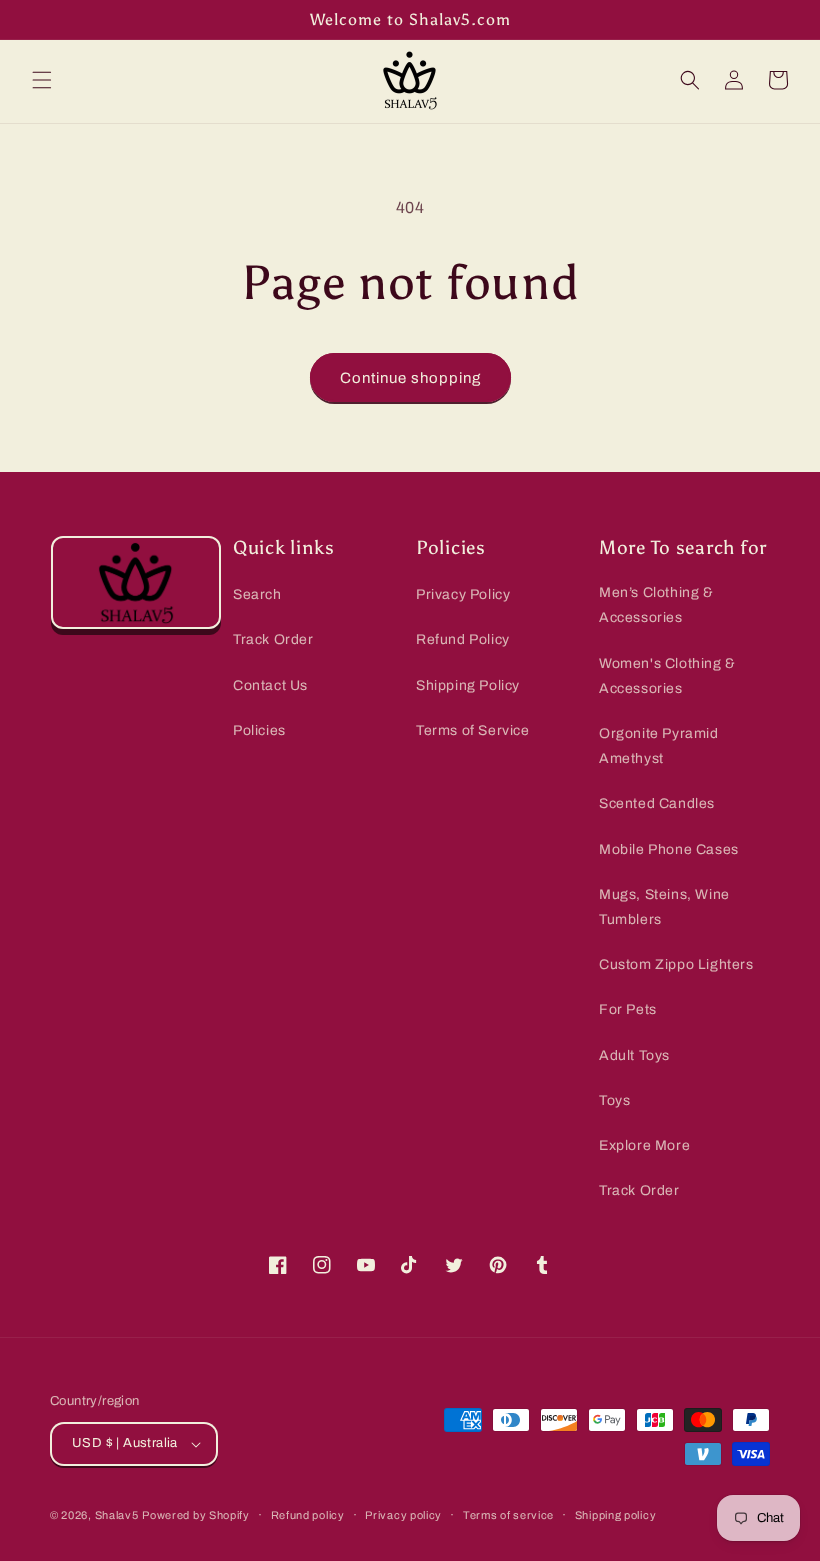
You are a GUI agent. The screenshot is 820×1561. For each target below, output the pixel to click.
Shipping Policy (468, 685)
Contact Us (270, 685)
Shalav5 (117, 1515)
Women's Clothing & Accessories (667, 676)
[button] (42, 80)
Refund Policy (463, 639)
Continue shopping (410, 378)
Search (257, 594)
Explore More (644, 1145)
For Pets (628, 1009)
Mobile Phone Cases (669, 849)
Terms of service (508, 1515)
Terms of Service (473, 730)
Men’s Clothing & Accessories (656, 605)
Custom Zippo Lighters (676, 964)
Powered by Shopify (196, 1515)
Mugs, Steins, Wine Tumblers (664, 907)
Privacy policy (403, 1515)
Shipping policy (616, 1515)
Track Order (273, 639)
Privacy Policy (463, 594)
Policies (259, 730)
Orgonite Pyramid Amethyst (659, 746)
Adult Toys (634, 1055)
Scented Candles (657, 803)
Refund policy (308, 1515)
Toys (614, 1100)
